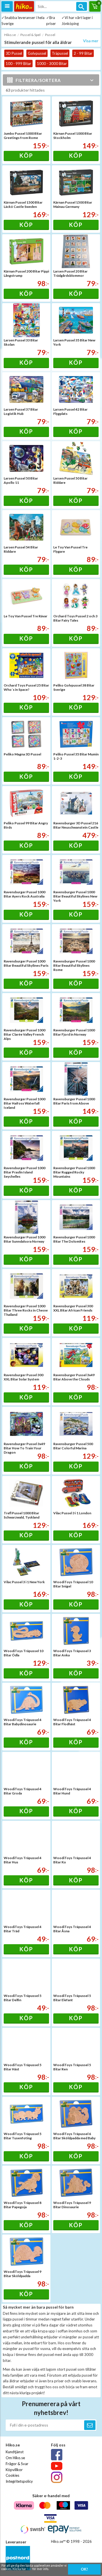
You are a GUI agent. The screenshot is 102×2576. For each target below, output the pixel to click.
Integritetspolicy (19, 2481)
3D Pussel (14, 53)
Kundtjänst (15, 2452)
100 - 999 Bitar (18, 64)
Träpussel (60, 53)
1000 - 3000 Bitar (52, 64)
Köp (26, 155)
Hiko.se (10, 35)
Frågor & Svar (17, 2464)
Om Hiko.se (15, 2458)
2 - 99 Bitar (83, 53)
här (29, 2569)
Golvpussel (37, 53)
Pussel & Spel (30, 35)
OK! (84, 2569)
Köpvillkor (14, 2470)
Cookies (12, 2475)
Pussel (50, 35)
